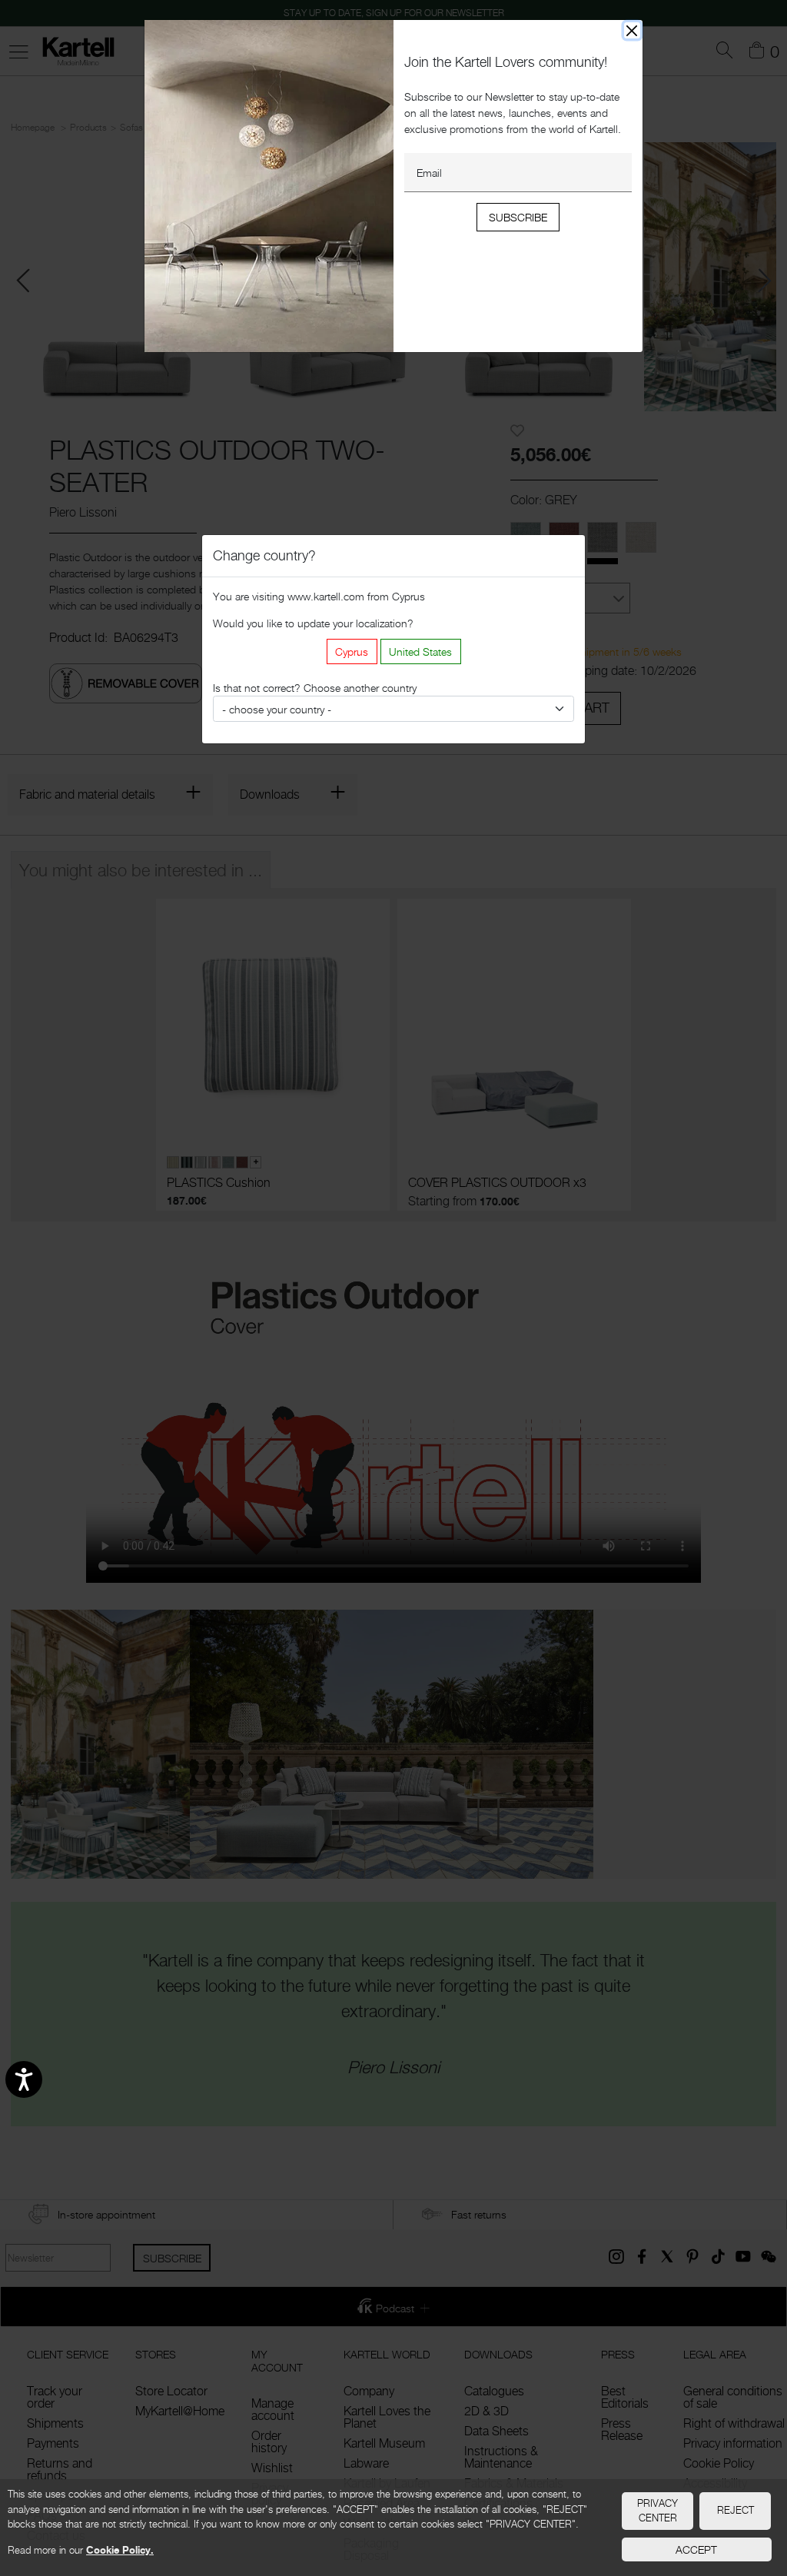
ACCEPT (696, 2549)
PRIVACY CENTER (657, 2511)
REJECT (736, 2510)
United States (420, 651)
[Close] (632, 30)
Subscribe (518, 217)
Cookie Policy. (120, 2550)
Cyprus (352, 651)
